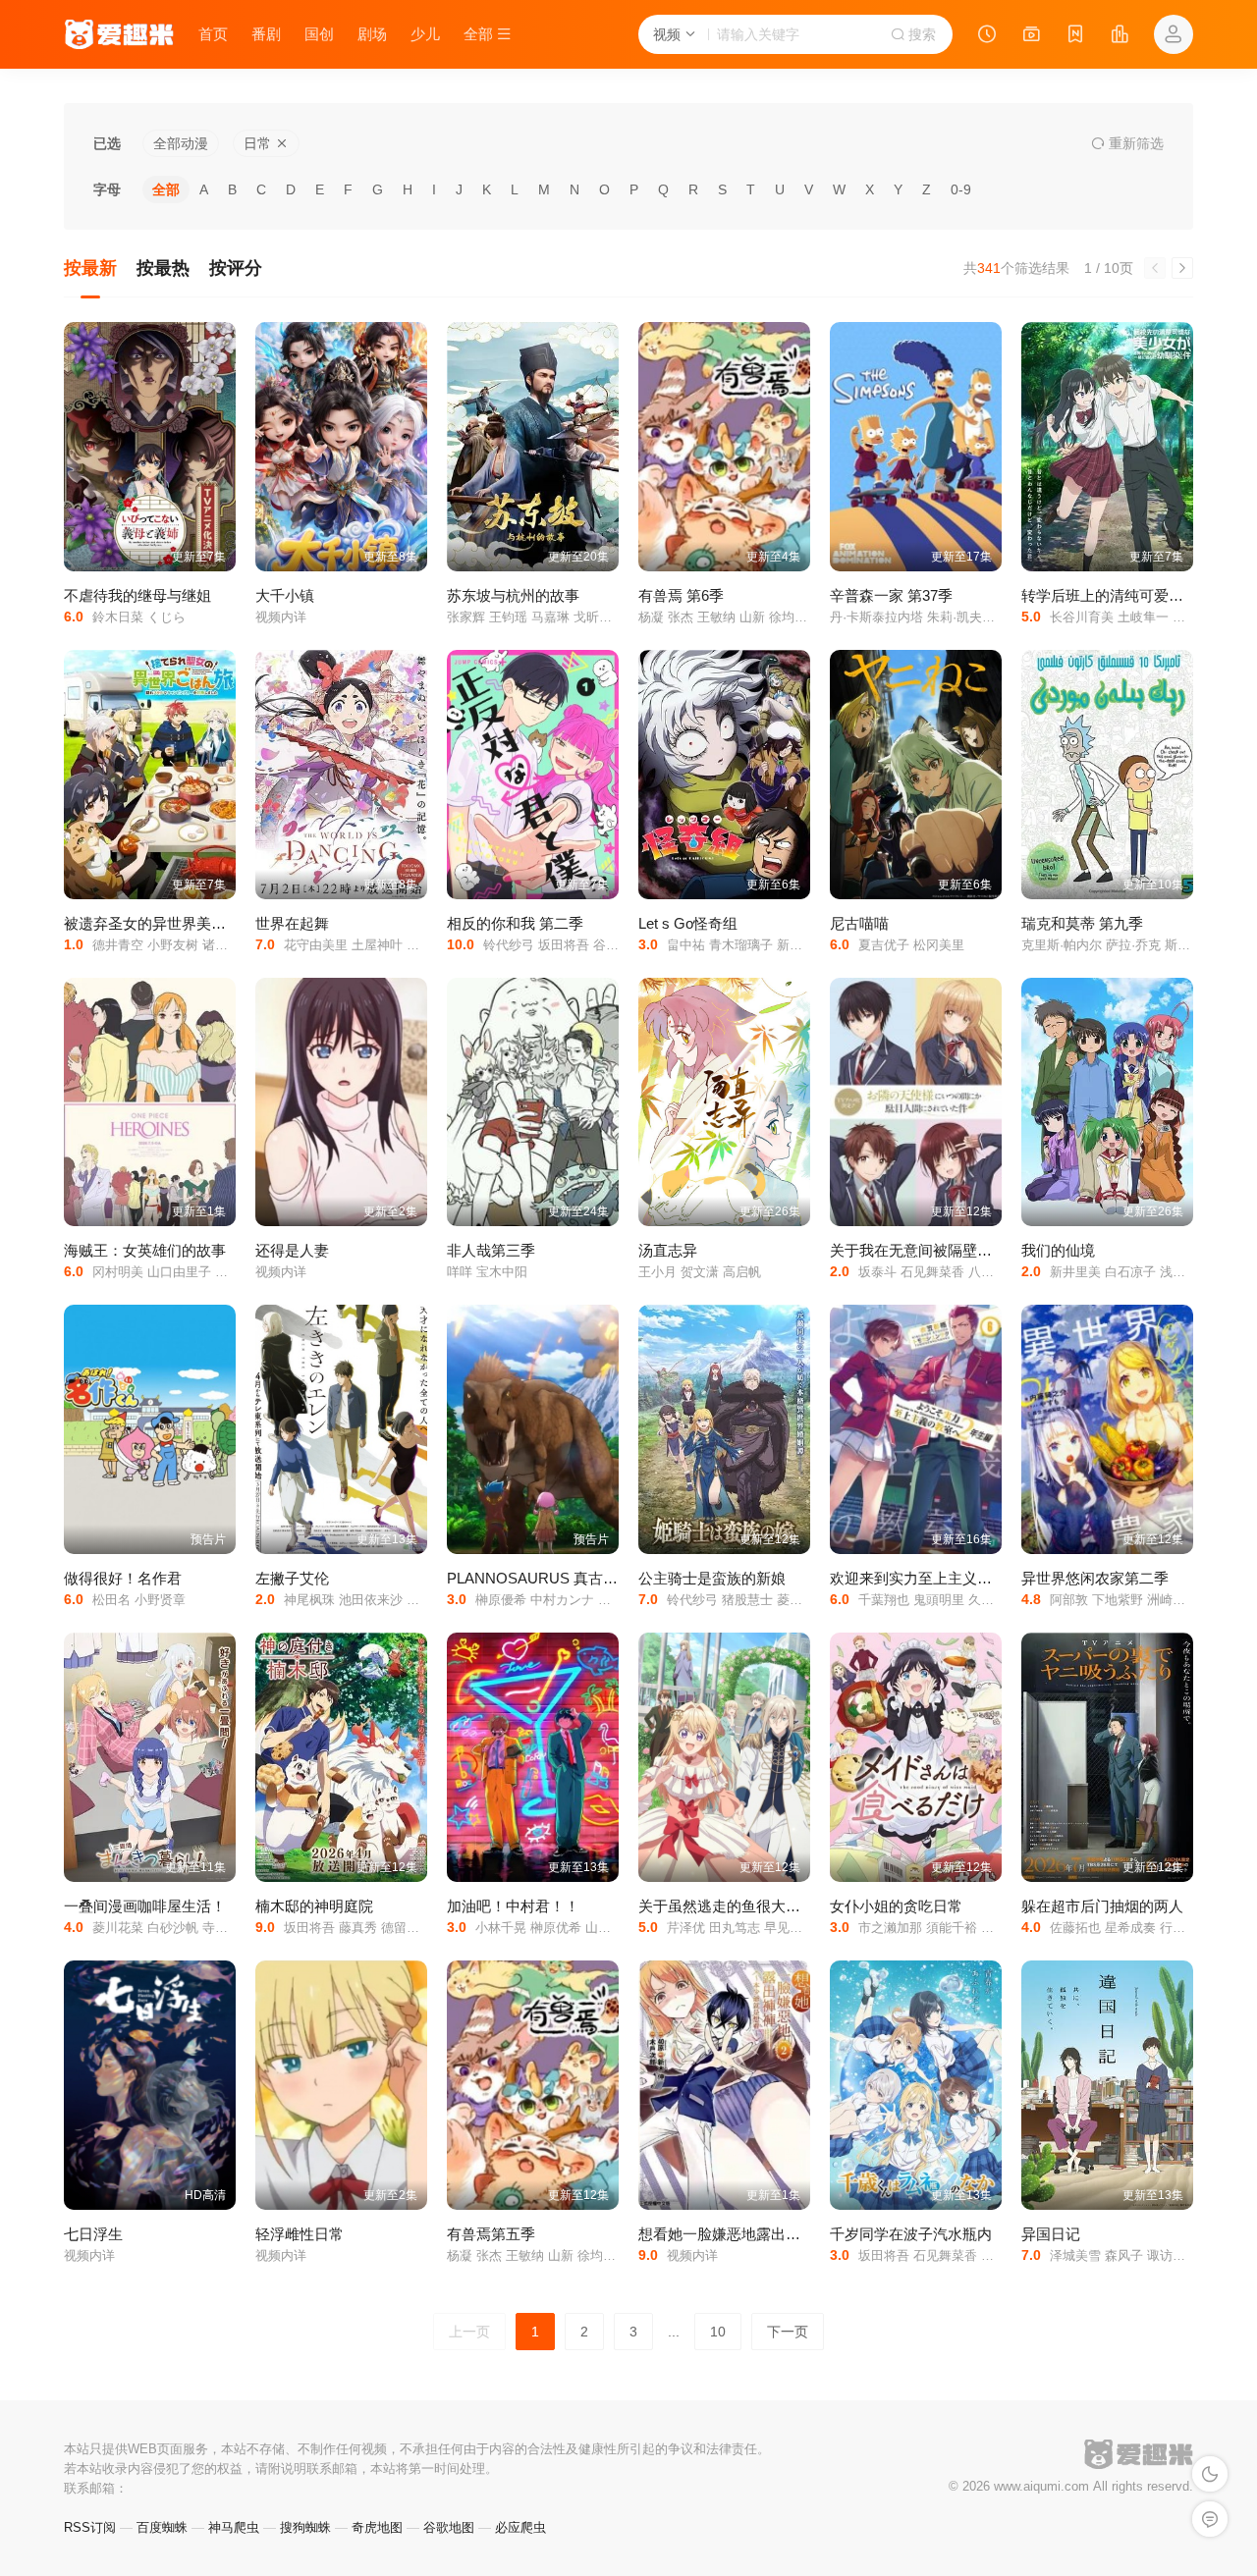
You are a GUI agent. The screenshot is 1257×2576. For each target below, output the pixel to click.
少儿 (425, 34)
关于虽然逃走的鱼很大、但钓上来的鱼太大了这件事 (808, 1906)
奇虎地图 (377, 2527)
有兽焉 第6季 (681, 595)
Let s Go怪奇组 (688, 923)
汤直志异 (668, 1250)
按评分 (236, 268)
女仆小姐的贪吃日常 (896, 1906)
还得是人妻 (292, 1250)
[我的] (1174, 34)
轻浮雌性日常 (300, 2234)
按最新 (90, 268)
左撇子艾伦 (292, 1578)
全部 (166, 189)
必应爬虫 (520, 2527)
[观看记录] (987, 36)
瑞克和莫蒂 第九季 (1082, 923)
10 (718, 2332)
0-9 (961, 189)
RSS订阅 (90, 2527)
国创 (319, 34)
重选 (1134, 143)
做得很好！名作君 (123, 1578)
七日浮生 (93, 2234)
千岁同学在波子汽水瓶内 (911, 2234)
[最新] (1075, 36)
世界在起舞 (292, 923)
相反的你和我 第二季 (515, 923)
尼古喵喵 (859, 923)
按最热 (163, 268)
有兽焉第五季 (491, 2234)
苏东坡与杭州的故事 (513, 595)
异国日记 (1051, 2234)
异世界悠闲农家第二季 (1095, 1578)
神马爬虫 (234, 2527)
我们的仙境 (1058, 1250)
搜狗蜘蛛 (305, 2527)
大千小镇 (285, 595)
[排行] (1120, 36)
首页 (213, 34)
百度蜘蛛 (162, 2527)
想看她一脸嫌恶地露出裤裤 (727, 2234)
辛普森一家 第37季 (891, 595)
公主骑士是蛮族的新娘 (712, 1578)
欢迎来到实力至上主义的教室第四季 (948, 1578)
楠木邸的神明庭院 (314, 1906)
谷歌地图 (449, 2527)
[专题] (1031, 36)
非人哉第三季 (491, 1250)
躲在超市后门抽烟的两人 (1102, 1906)
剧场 (372, 34)
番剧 (266, 34)
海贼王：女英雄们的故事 (145, 1250)
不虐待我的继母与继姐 (137, 595)
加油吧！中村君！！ (513, 1906)
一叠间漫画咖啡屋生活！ (145, 1906)
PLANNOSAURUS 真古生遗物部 (554, 1578)
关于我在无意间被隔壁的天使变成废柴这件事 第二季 (1001, 1250)
